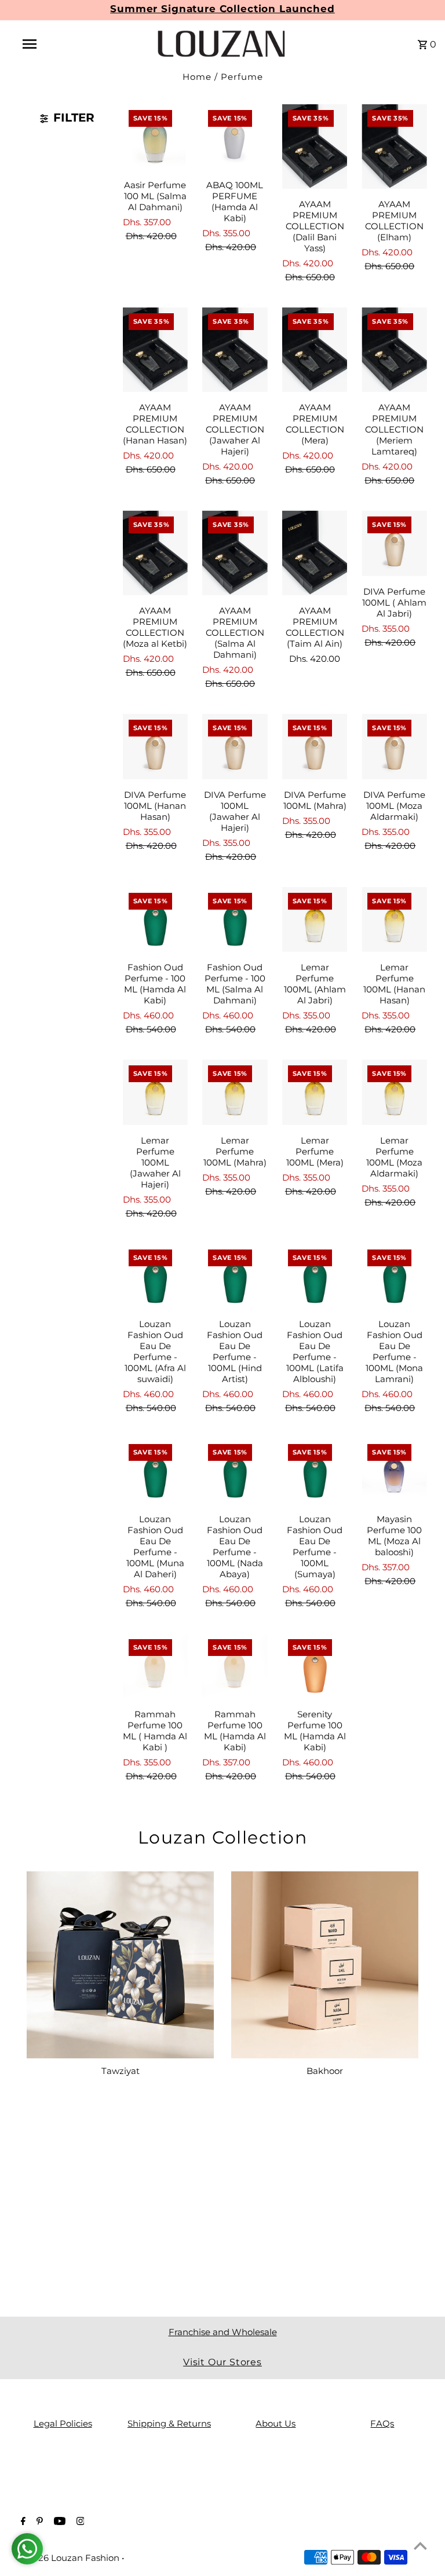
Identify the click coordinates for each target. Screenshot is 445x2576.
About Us (276, 2423)
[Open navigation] (51, 44)
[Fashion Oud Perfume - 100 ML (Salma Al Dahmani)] (235, 920)
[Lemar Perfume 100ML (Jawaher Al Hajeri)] (156, 1092)
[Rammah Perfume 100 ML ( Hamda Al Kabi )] (156, 1666)
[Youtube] (58, 2522)
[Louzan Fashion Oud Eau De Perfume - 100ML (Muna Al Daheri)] (156, 1471)
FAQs (382, 2423)
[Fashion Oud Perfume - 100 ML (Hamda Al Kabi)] (156, 920)
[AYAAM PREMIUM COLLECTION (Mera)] (315, 350)
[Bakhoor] (325, 1965)
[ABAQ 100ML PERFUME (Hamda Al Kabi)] (235, 137)
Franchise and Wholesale (223, 2332)
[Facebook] (22, 2522)
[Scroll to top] (420, 2546)
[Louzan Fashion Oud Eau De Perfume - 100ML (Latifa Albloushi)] (315, 1276)
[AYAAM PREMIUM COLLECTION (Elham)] (394, 146)
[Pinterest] (38, 2522)
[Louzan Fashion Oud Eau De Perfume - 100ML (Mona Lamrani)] (394, 1276)
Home (197, 77)
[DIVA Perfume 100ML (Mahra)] (315, 747)
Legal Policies (63, 2423)
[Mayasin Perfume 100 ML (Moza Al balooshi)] (394, 1471)
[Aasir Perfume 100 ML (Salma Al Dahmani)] (156, 137)
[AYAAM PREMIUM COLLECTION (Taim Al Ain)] (315, 553)
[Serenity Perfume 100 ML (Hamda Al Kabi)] (315, 1666)
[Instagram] (79, 2522)
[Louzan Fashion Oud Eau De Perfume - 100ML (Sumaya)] (315, 1471)
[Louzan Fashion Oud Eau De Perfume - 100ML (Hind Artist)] (235, 1276)
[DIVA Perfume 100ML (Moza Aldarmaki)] (394, 747)
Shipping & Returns (169, 2423)
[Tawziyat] (120, 1965)
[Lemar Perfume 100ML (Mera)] (315, 1092)
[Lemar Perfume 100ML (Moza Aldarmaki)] (394, 1092)
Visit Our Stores (222, 2362)
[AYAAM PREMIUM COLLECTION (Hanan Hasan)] (156, 350)
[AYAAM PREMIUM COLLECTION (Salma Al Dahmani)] (235, 553)
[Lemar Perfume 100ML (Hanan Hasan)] (394, 920)
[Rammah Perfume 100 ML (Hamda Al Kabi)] (235, 1666)
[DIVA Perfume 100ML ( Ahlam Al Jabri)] (394, 543)
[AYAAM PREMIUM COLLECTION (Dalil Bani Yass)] (315, 146)
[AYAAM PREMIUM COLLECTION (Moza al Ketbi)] (156, 553)
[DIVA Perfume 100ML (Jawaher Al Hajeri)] (235, 747)
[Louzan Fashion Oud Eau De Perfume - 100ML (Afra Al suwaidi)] (156, 1276)
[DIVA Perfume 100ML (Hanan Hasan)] (156, 747)
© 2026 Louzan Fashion (70, 2558)
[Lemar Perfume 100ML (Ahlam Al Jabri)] (315, 920)
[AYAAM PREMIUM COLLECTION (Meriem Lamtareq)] (394, 350)
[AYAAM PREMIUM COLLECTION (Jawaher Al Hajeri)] (235, 350)
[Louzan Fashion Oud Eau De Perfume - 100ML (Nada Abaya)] (235, 1471)
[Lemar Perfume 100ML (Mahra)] (235, 1092)
